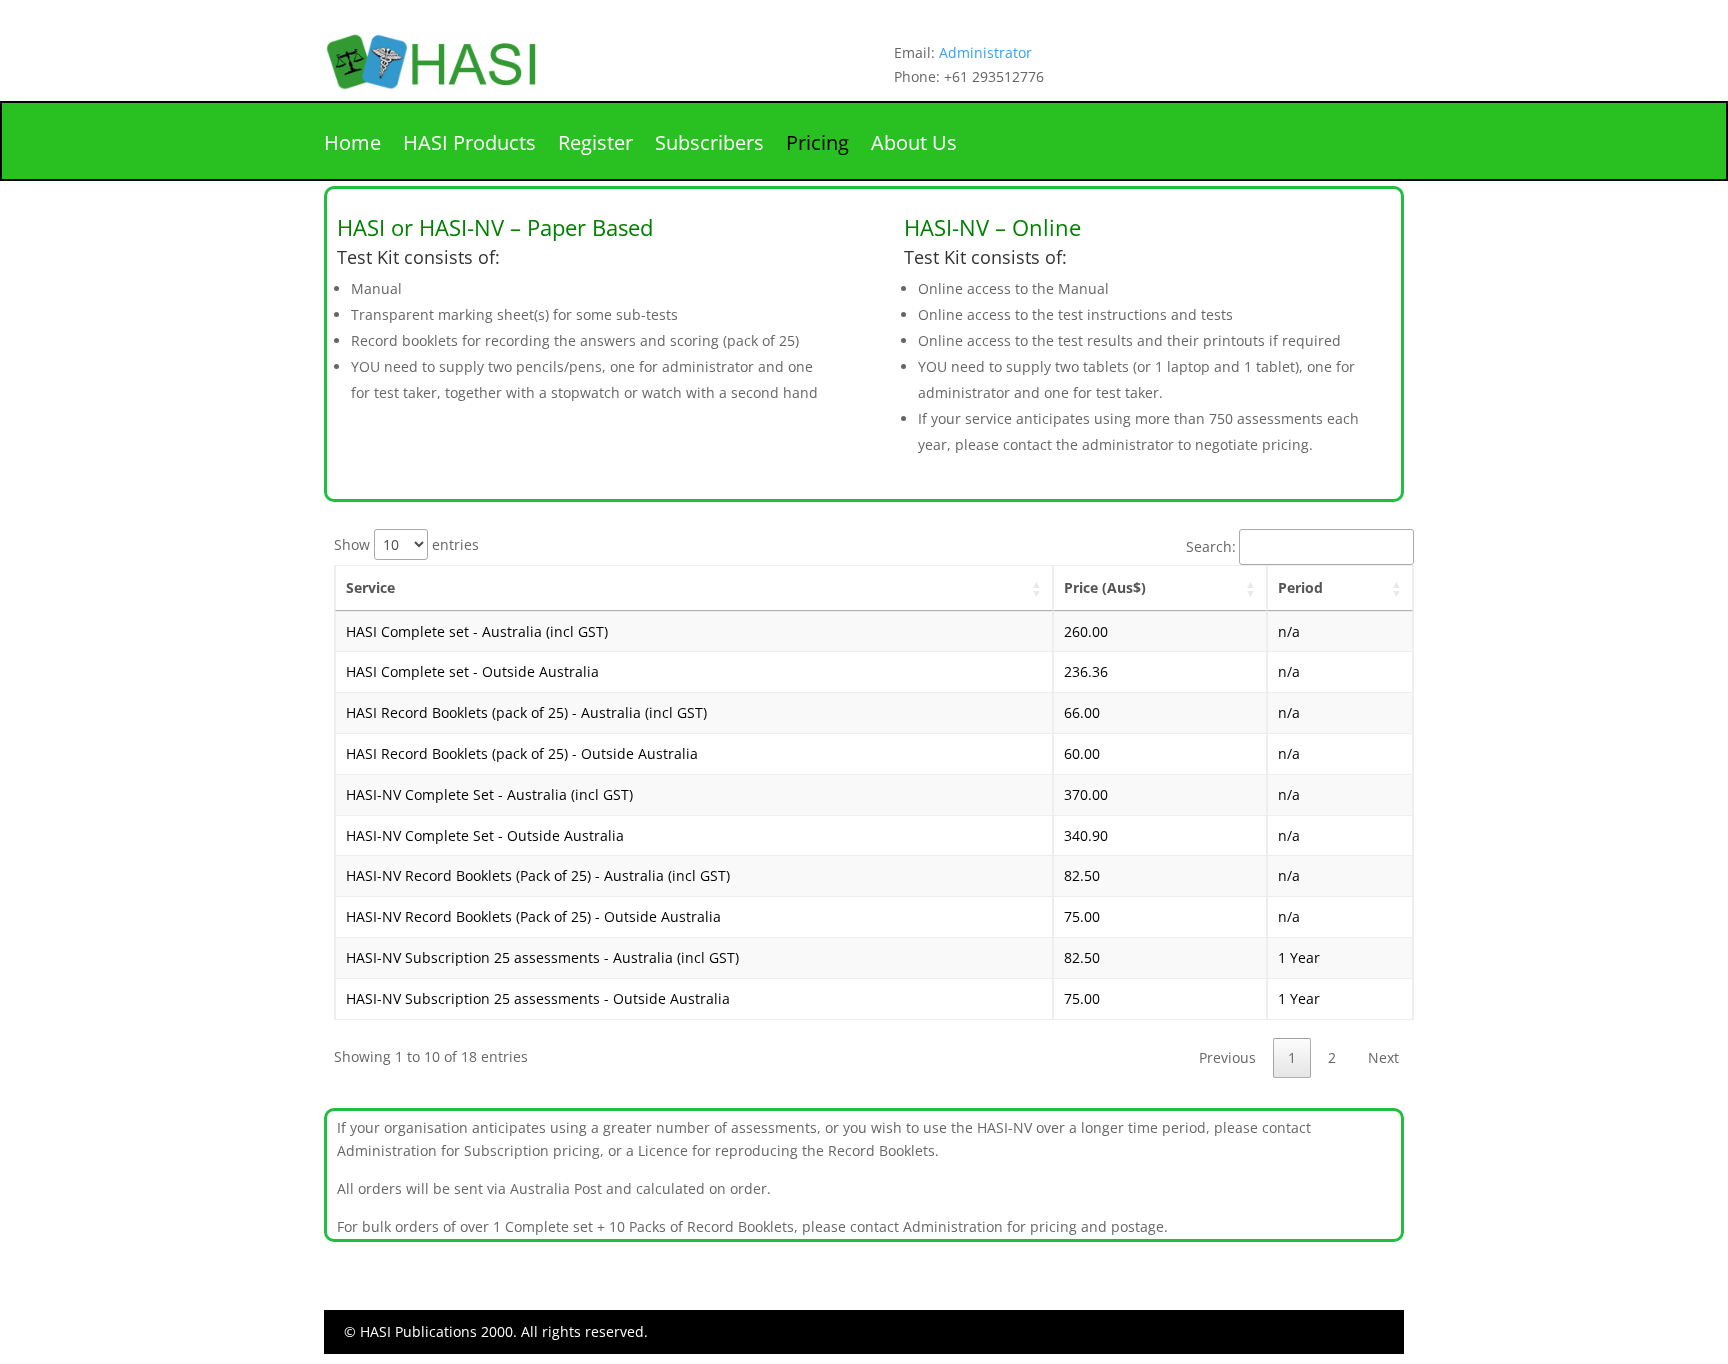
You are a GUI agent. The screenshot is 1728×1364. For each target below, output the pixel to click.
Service (370, 587)
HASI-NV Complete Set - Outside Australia (485, 835)
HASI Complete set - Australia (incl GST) (477, 631)
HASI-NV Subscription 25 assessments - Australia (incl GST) (542, 957)
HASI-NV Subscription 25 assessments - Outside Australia (538, 998)
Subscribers (709, 146)
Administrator (985, 52)
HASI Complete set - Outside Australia (472, 671)
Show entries (406, 544)
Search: (1211, 546)
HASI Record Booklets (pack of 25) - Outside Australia (522, 753)
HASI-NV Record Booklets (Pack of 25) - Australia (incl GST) (538, 875)
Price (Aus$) (1105, 587)
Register (595, 146)
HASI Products (469, 146)
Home (352, 146)
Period (1300, 587)
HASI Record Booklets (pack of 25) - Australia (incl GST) (526, 712)
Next (1383, 1057)
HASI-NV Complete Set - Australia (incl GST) (489, 794)
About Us (914, 146)
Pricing (817, 146)
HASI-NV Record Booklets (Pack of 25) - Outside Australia (533, 916)
